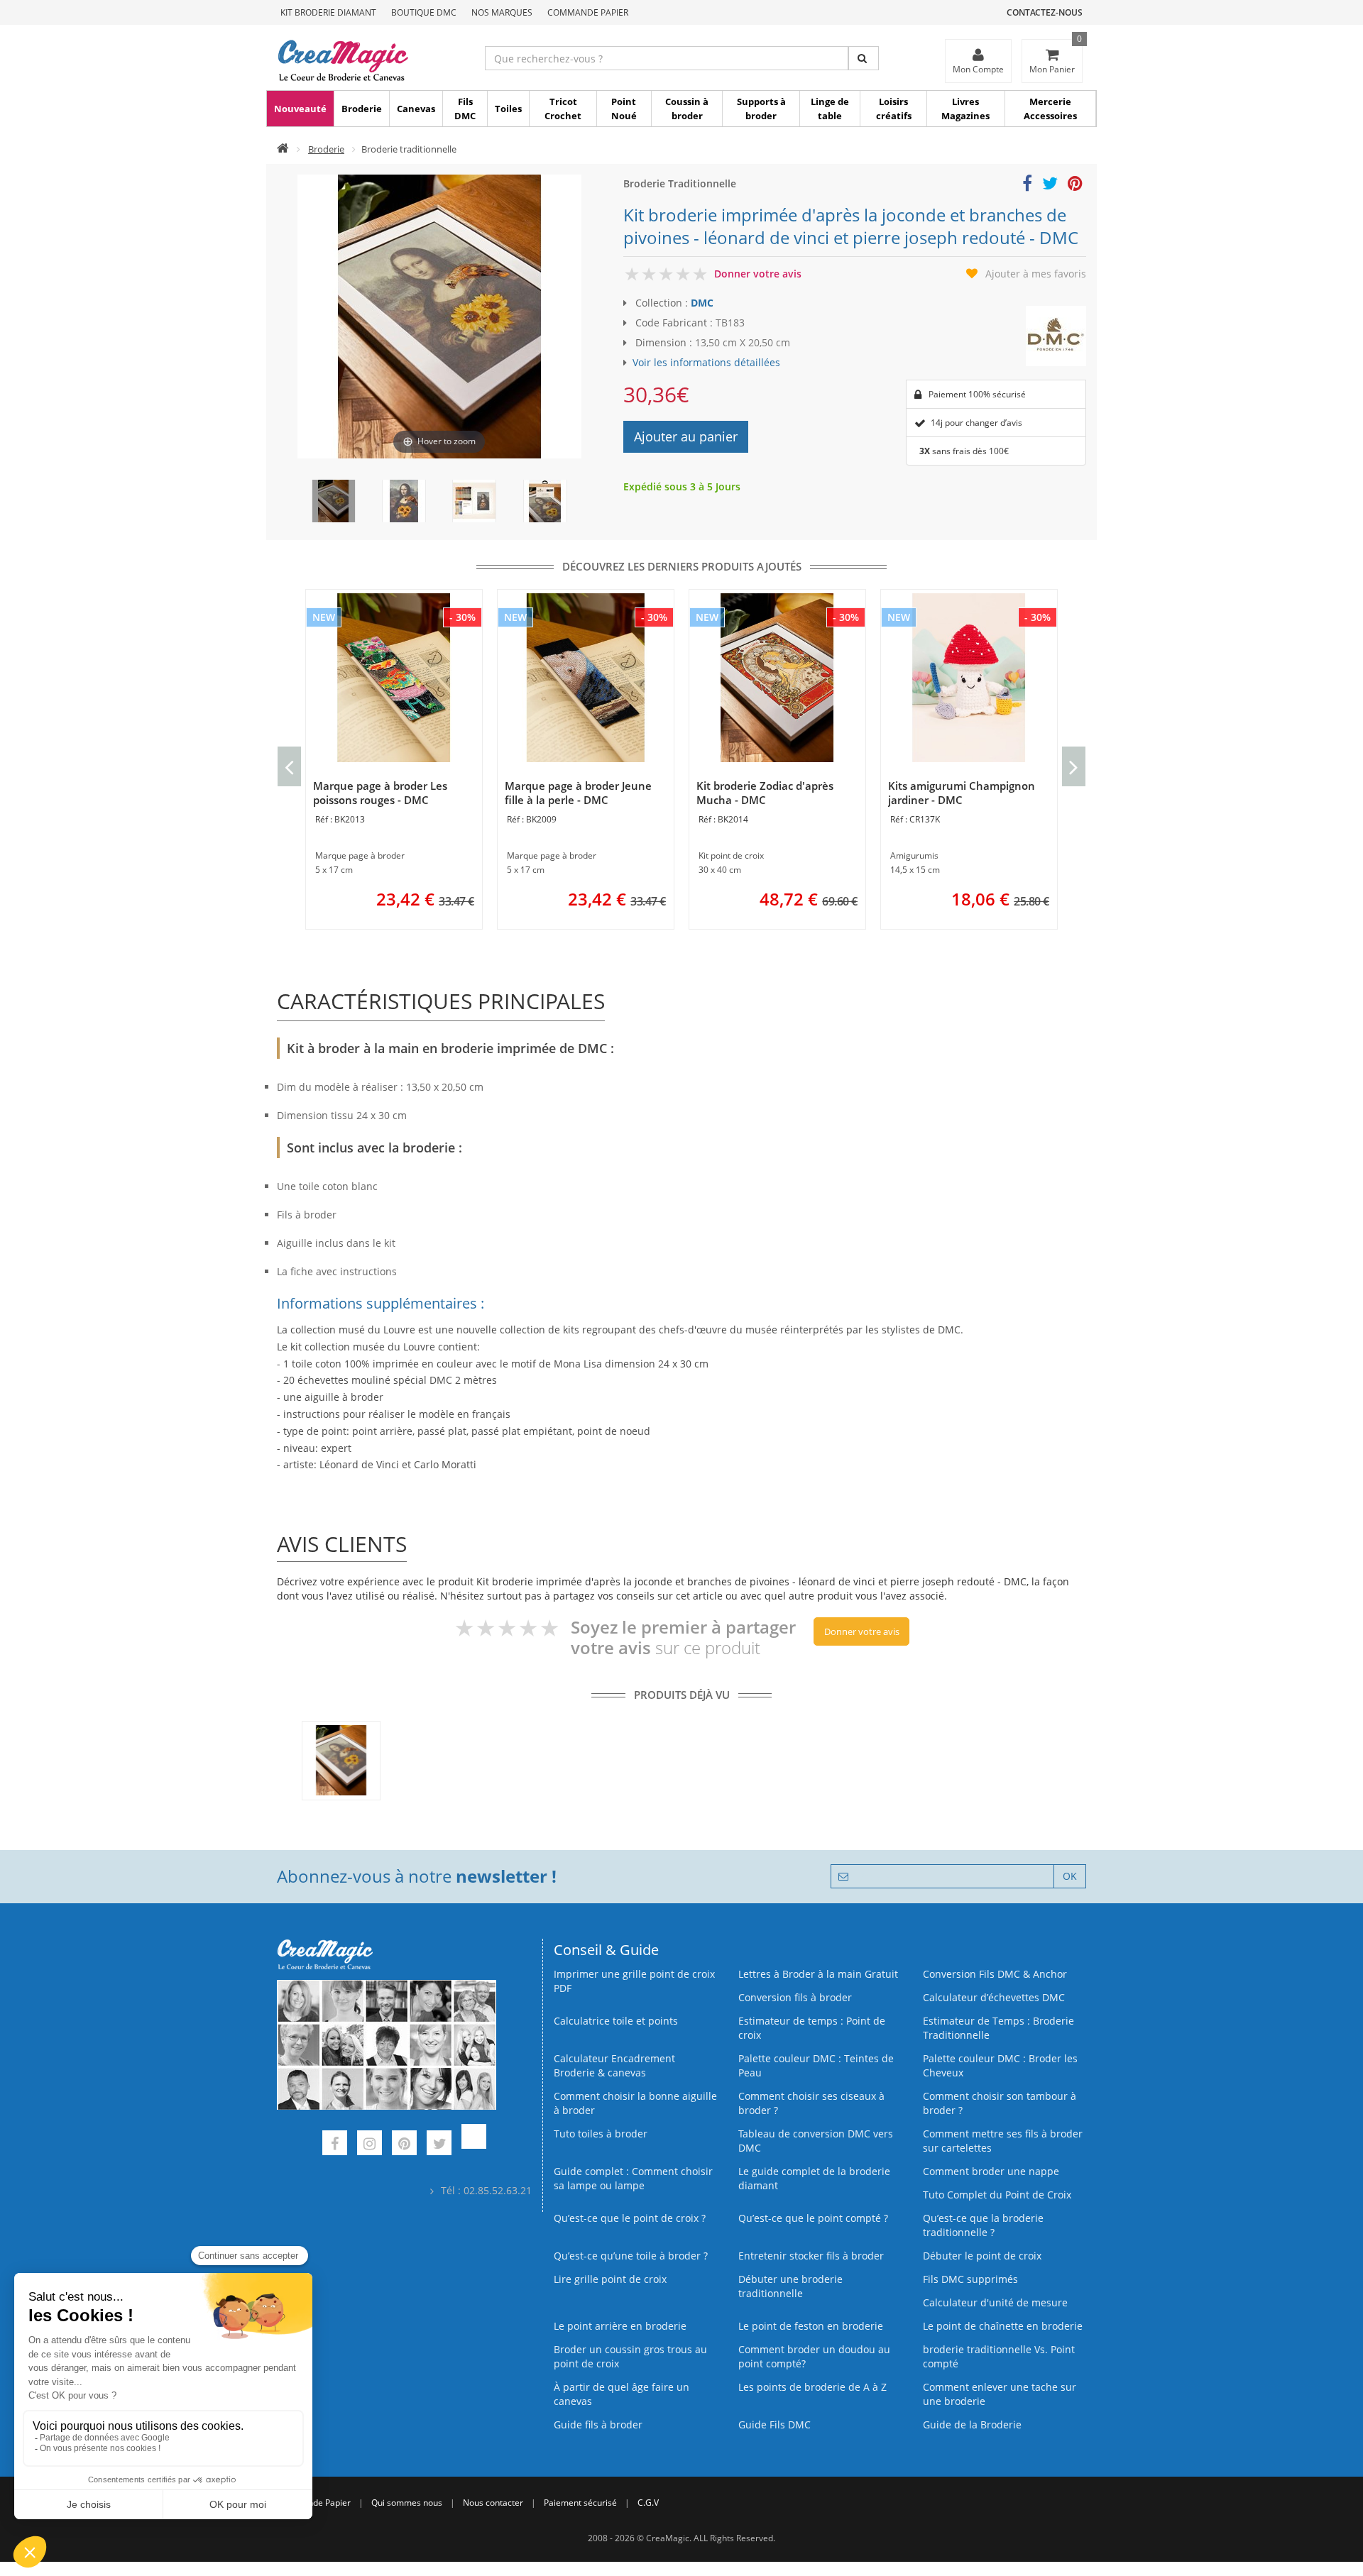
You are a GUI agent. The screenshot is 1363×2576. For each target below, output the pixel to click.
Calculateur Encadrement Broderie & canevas (614, 2065)
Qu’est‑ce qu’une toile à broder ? (631, 2256)
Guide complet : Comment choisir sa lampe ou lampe (633, 2178)
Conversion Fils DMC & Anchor (995, 1974)
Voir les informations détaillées (706, 362)
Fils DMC (465, 109)
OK (1070, 1876)
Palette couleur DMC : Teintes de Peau (816, 2065)
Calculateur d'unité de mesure (995, 2302)
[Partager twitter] (1050, 186)
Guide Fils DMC (774, 2424)
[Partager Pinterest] (1075, 186)
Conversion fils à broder (795, 1997)
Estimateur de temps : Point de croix (812, 2028)
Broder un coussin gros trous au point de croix (630, 2356)
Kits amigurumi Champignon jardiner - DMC (962, 793)
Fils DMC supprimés (970, 2279)
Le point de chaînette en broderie (1003, 2326)
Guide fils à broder (598, 2424)
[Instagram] (370, 2145)
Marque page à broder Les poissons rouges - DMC (380, 793)
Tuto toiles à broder (601, 2134)
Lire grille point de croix (610, 2279)
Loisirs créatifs (894, 109)
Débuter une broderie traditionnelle (790, 2286)
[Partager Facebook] (1027, 186)
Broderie (362, 109)
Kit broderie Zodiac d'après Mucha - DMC (765, 793)
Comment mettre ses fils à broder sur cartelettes (1003, 2141)
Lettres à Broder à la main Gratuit (818, 1974)
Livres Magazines (965, 109)
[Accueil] (283, 149)
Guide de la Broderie (972, 2424)
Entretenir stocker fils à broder (811, 2256)
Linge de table (830, 109)
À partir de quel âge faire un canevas (622, 2394)
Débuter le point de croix (982, 2256)
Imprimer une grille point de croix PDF (634, 1981)
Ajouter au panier (686, 436)
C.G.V (648, 2503)
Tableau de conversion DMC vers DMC (816, 2141)
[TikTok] (474, 2145)
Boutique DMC (424, 12)
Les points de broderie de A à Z (812, 2387)
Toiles (508, 109)
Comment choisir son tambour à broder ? (1000, 2103)
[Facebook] (335, 2145)
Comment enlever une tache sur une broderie (1000, 2394)
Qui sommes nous (407, 2503)
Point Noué (624, 109)
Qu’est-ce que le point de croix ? (630, 2218)
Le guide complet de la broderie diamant (814, 2178)
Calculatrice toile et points (616, 2021)
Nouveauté (300, 109)
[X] (439, 2145)
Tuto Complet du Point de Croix (997, 2195)
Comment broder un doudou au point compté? (814, 2356)
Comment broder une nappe (991, 2171)
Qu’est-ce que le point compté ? (813, 2218)
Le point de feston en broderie (811, 2326)
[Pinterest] (404, 2145)
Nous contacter (493, 2503)
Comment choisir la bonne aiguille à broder (635, 2103)
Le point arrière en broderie (620, 2326)
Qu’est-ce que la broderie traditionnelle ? (983, 2225)
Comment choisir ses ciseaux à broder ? (811, 2103)
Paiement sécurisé (580, 2503)
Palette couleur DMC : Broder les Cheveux (1000, 2065)
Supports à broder (761, 109)
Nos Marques (502, 12)
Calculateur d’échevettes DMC (994, 1997)
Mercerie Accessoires (1050, 109)
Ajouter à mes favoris (1036, 274)
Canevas (416, 109)
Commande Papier (588, 12)
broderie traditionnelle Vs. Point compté (999, 2356)
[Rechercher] (864, 58)
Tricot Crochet (563, 109)
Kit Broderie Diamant (328, 12)
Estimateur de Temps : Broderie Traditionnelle (998, 2028)
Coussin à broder (687, 109)
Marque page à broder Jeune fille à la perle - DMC (578, 793)
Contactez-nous (1045, 12)
